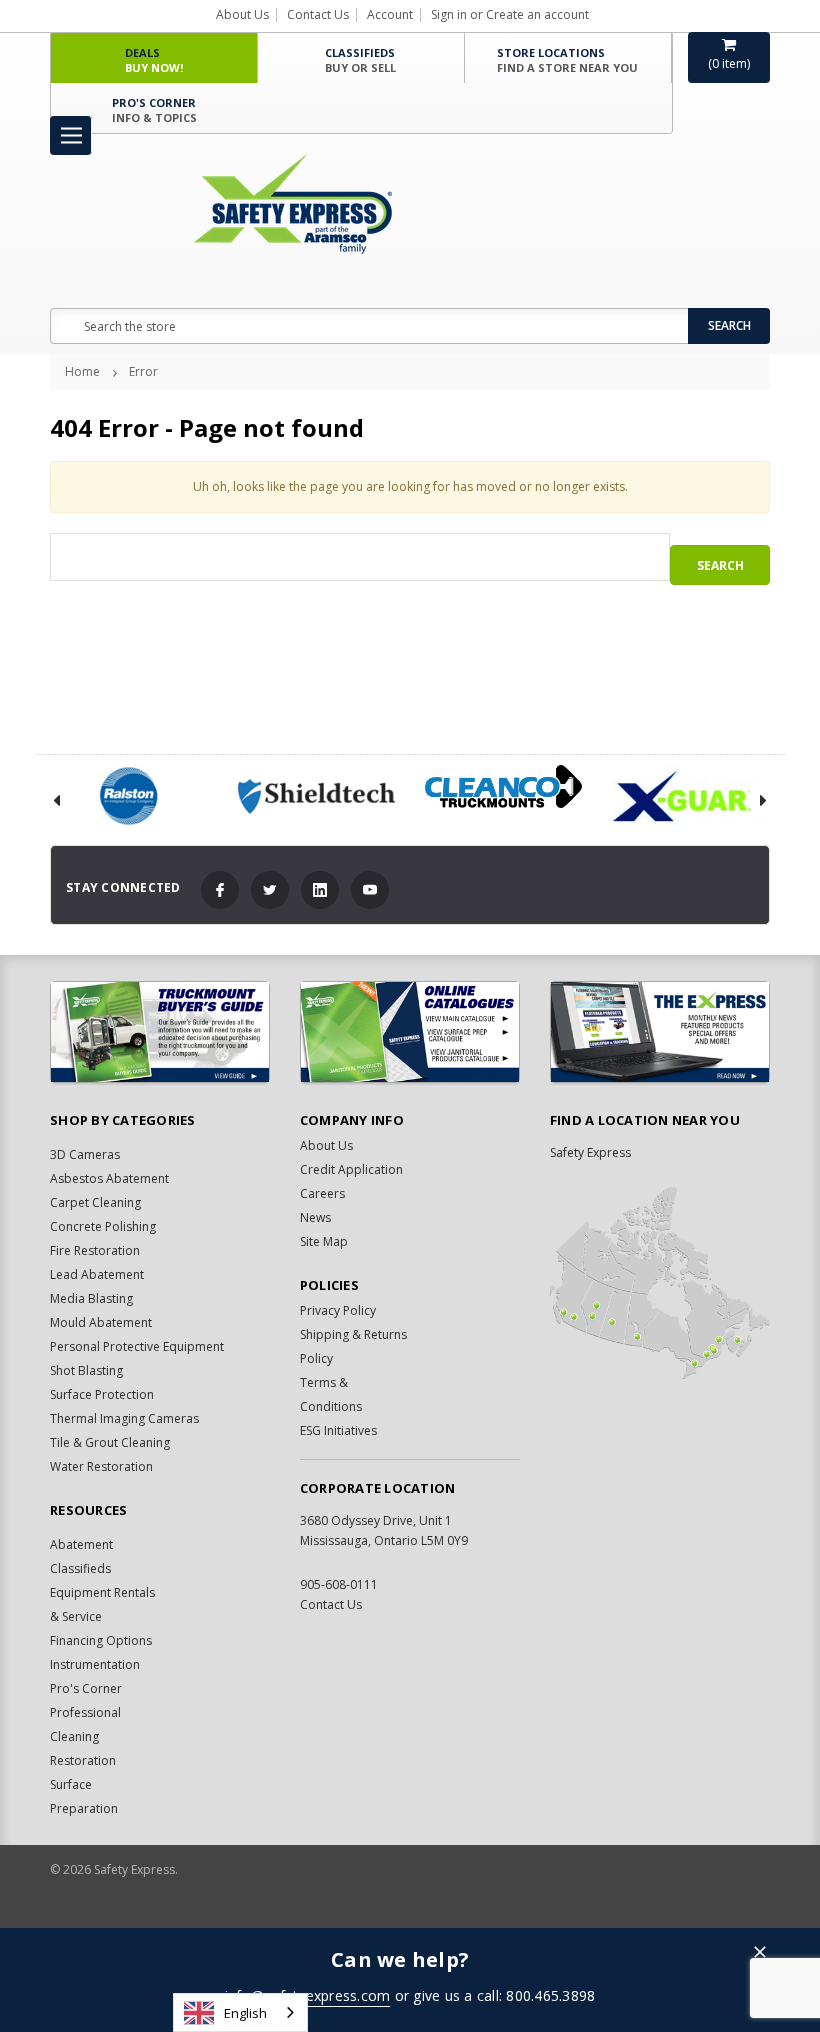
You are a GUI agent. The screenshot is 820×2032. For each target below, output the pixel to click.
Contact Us (318, 14)
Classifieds (360, 60)
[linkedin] (320, 890)
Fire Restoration (95, 1250)
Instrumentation (95, 1664)
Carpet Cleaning (95, 1202)
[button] (760, 1953)
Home (82, 371)
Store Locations (567, 60)
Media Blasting (91, 1298)
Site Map (324, 1241)
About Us (242, 14)
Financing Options (101, 1640)
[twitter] (270, 890)
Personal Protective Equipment (137, 1346)
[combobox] (240, 2012)
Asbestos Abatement (109, 1178)
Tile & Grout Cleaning (110, 1442)
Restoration (83, 1760)
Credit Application (351, 1169)
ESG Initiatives (338, 1430)
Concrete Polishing (103, 1226)
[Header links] (71, 135)
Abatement (81, 1544)
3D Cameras (85, 1154)
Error (143, 371)
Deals (154, 60)
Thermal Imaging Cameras (124, 1418)
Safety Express (590, 1152)
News (315, 1217)
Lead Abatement (97, 1274)
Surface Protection (102, 1394)
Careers (322, 1193)
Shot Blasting (86, 1370)
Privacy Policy (338, 1310)
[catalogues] (410, 1031)
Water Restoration (101, 1466)
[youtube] (370, 890)
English (245, 2013)
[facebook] (220, 890)
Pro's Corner (154, 110)
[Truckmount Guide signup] (160, 1031)
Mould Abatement (101, 1322)
